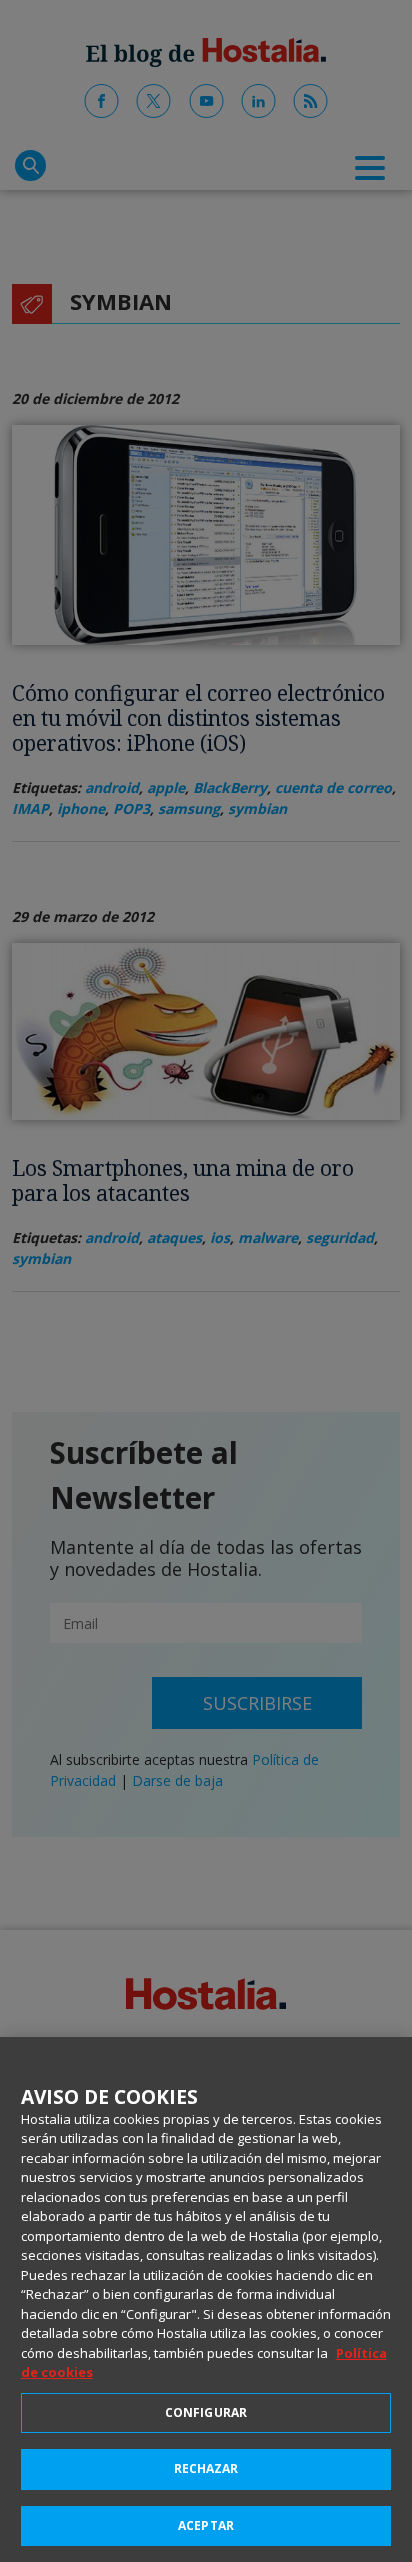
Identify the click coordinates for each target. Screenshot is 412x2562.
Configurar (206, 2412)
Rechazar (206, 2468)
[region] (206, 2299)
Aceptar (206, 2525)
